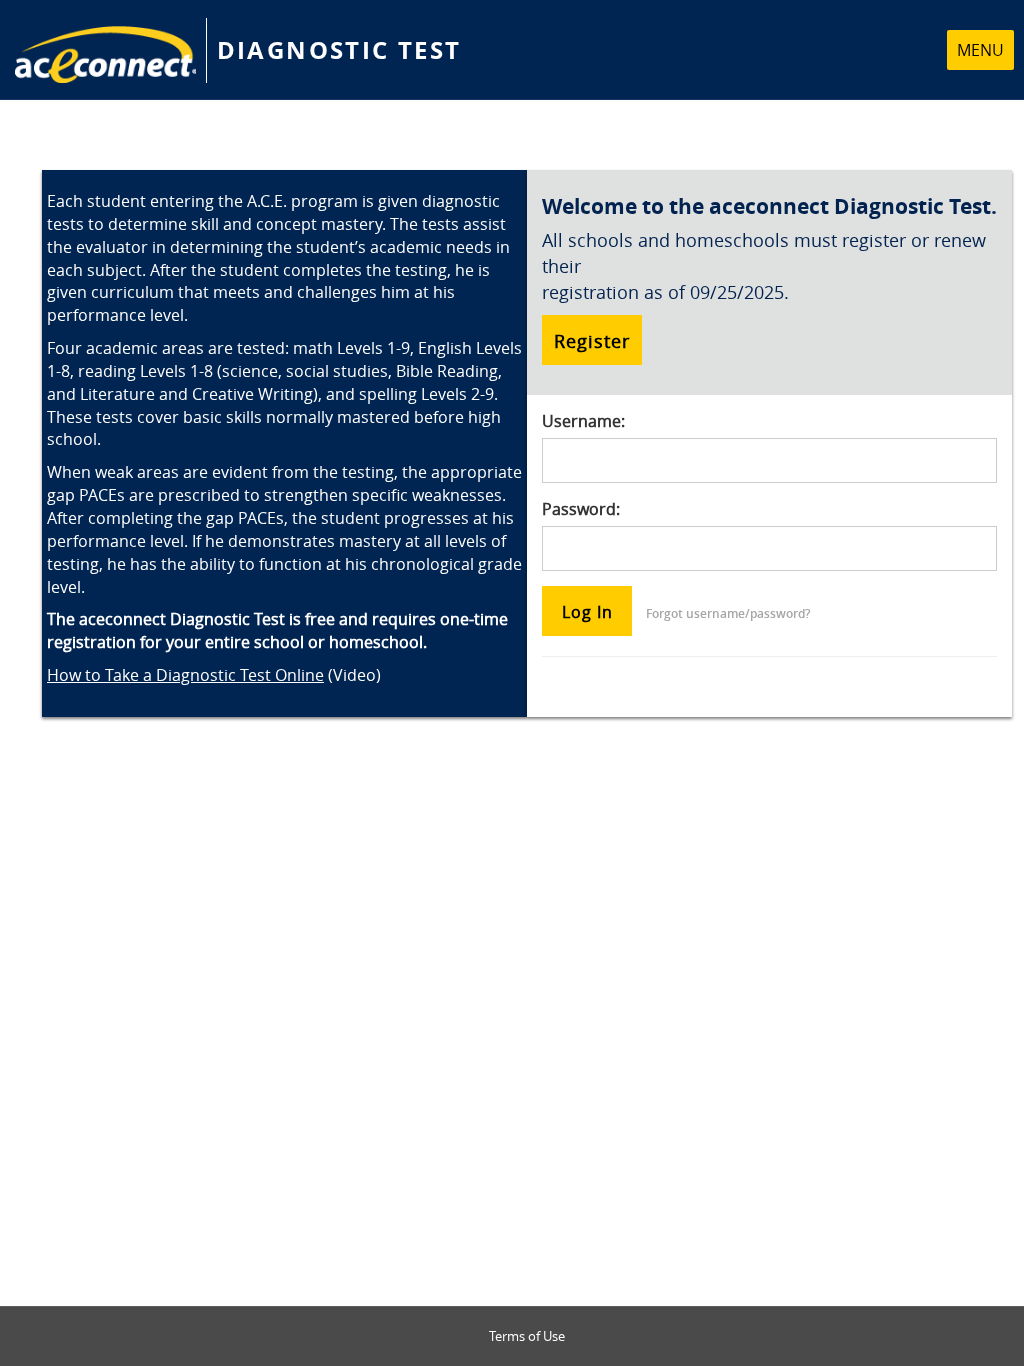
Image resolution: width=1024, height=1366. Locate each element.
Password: (581, 509)
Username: (583, 421)
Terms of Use (527, 1336)
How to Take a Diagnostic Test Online (185, 675)
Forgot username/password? (728, 613)
